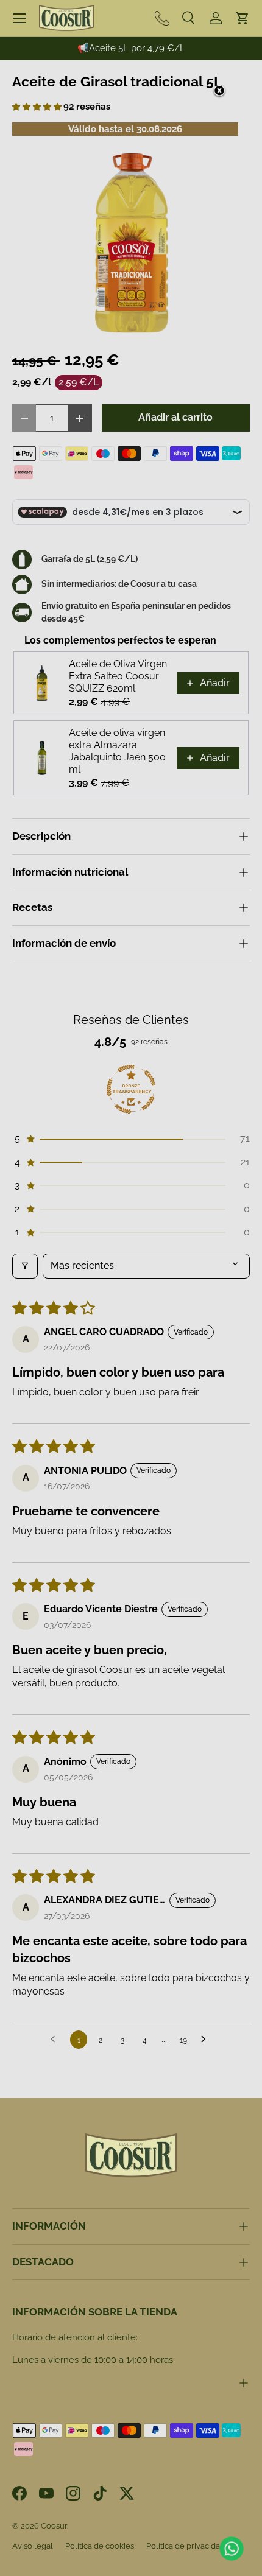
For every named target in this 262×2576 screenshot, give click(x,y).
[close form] (219, 91)
